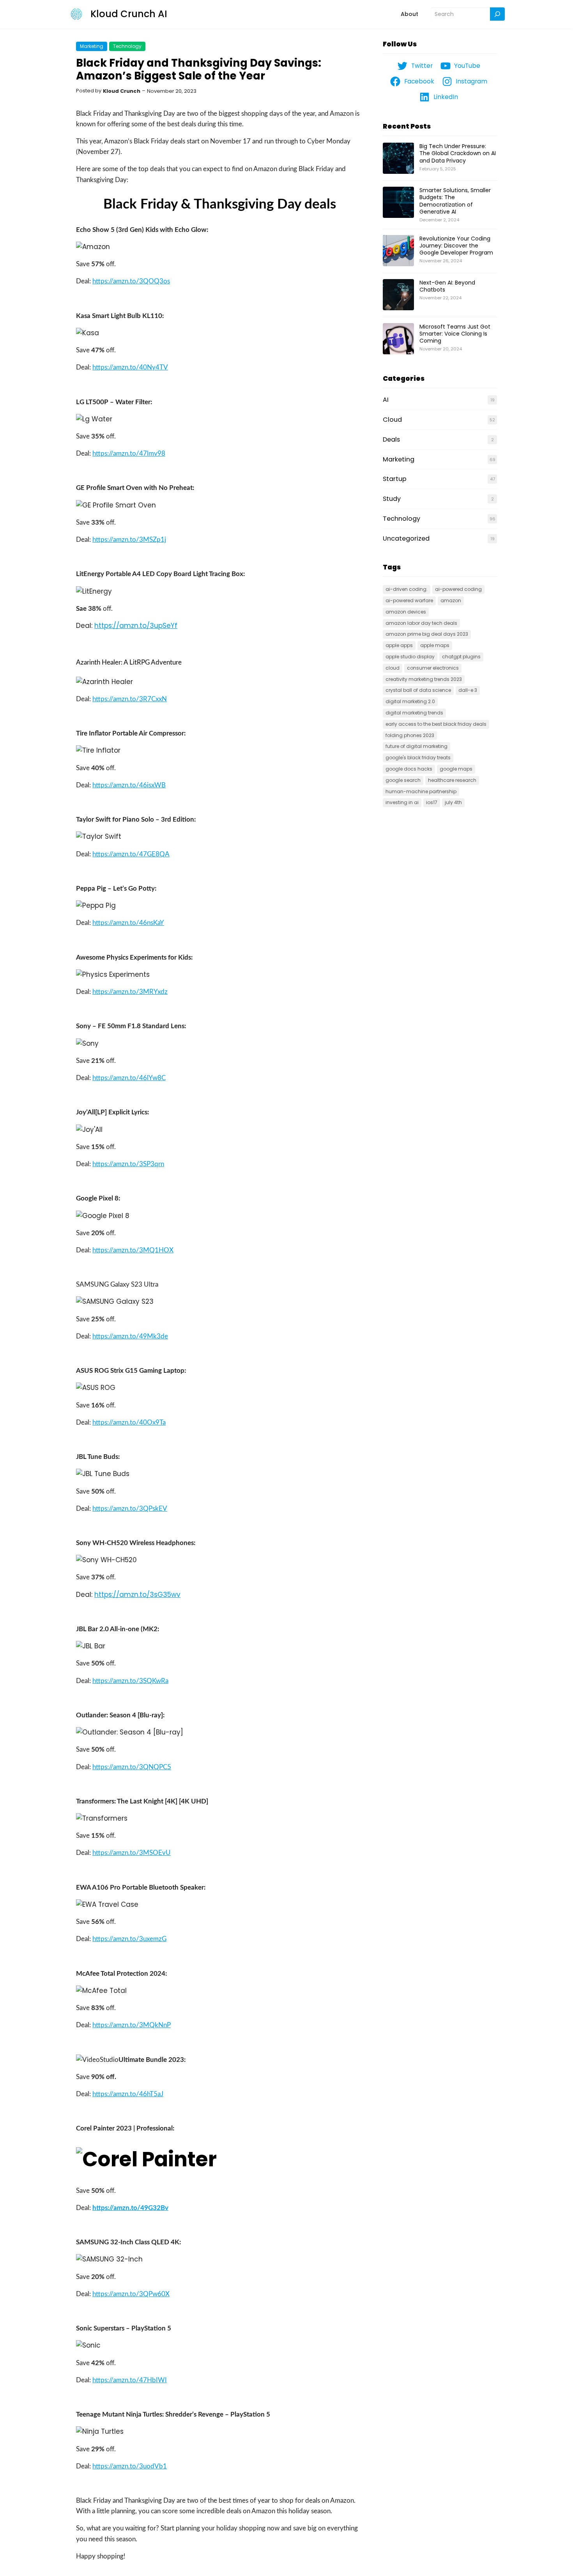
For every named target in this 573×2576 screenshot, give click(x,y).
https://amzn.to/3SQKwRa (130, 1681)
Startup (395, 479)
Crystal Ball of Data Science (418, 690)
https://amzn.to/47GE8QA (131, 854)
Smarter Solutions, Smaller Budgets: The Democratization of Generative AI (455, 201)
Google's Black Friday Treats (418, 758)
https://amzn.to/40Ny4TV (130, 367)
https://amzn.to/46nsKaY (128, 923)
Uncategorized (406, 538)
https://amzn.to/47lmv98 (129, 453)
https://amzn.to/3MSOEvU (132, 1853)
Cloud (392, 420)
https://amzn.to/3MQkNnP (132, 2025)
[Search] (497, 14)
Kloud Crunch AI (129, 14)
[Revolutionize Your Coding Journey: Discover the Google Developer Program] (398, 251)
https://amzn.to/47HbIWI (130, 2380)
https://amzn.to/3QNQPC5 (132, 1767)
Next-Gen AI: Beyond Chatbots (447, 286)
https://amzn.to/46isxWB (129, 785)
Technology (127, 46)
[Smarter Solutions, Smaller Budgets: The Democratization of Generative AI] (398, 203)
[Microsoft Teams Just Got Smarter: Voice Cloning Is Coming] (398, 339)
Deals (391, 439)
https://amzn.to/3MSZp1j (129, 540)
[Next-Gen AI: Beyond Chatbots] (398, 295)
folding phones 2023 (410, 735)
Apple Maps (435, 645)
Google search (403, 780)
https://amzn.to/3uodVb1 (130, 2466)
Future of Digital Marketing (416, 746)
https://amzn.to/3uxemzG (129, 1939)
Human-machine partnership (421, 791)
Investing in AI (402, 802)
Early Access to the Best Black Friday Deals (436, 724)
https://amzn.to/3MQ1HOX (133, 1250)
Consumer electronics (433, 668)
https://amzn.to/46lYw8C (129, 1078)
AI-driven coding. (407, 589)
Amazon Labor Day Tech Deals (421, 623)
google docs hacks (409, 769)
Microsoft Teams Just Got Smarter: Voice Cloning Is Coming (455, 334)
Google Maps (456, 769)
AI (386, 400)
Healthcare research (452, 780)
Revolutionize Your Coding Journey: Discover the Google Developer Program (456, 246)
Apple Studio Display (410, 657)
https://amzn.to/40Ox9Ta (129, 1422)
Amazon (451, 600)
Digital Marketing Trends (414, 713)
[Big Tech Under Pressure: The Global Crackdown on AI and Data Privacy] (398, 159)
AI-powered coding (458, 589)
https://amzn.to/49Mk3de (130, 1336)
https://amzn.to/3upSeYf (136, 626)
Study (392, 499)
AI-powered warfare (409, 600)
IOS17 (432, 802)
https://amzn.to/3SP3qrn (128, 1164)
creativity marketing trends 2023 (424, 679)
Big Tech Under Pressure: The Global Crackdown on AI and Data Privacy (458, 153)
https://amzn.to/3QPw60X (131, 2294)
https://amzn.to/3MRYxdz (130, 992)
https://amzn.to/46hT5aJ (128, 2094)
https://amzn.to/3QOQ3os (131, 281)
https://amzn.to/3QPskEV (130, 1509)
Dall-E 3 (468, 690)
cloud (393, 668)
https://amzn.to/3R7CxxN (130, 699)
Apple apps (399, 645)
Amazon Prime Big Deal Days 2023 (427, 634)
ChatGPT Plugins (461, 657)
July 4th (453, 802)
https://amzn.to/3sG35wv (137, 1595)
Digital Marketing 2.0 (410, 701)
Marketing (92, 46)
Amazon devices (406, 612)
